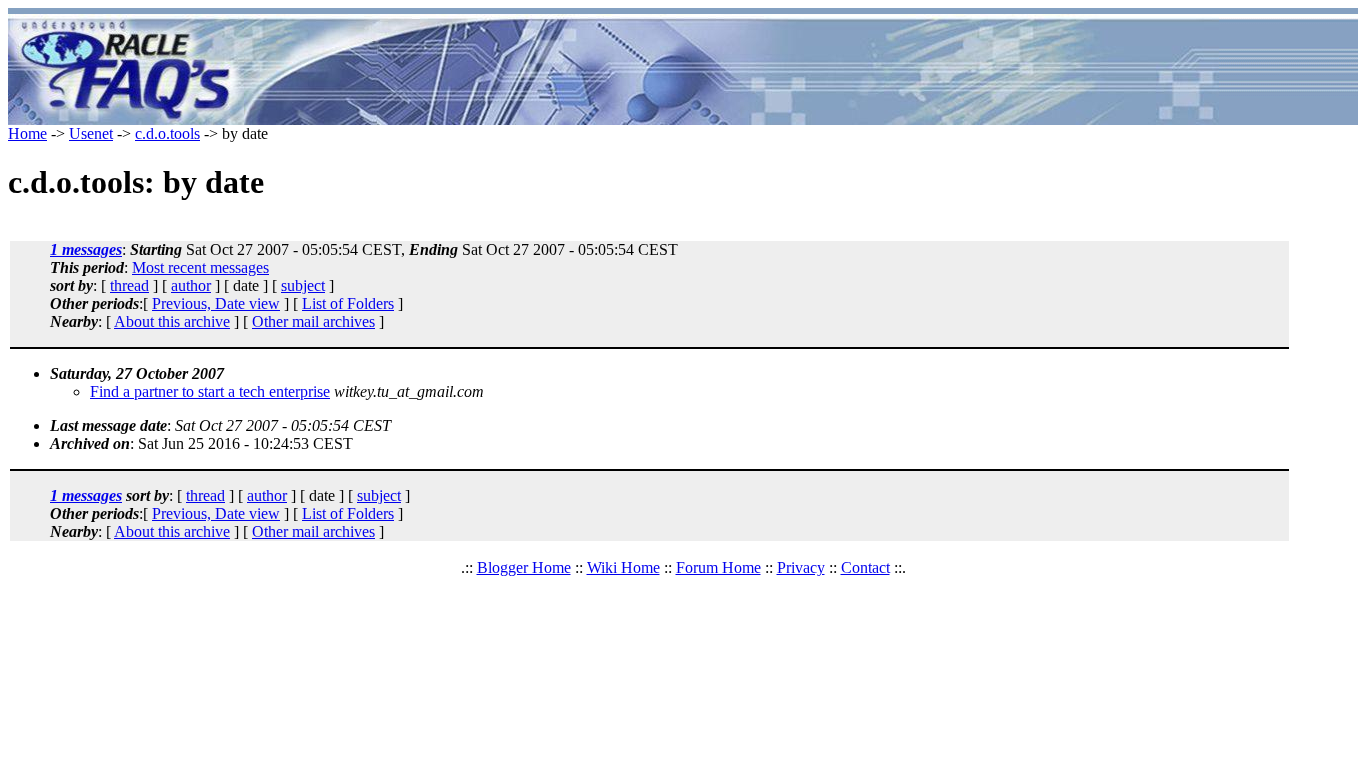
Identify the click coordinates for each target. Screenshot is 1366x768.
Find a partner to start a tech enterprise (210, 391)
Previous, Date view (216, 303)
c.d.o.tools (167, 133)
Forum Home (718, 567)
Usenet (91, 133)
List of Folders (348, 303)
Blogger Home (524, 567)
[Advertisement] (801, 70)
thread (129, 285)
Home (27, 133)
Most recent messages (200, 267)
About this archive (172, 321)
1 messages (86, 249)
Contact (865, 567)
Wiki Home (623, 567)
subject (303, 285)
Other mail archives (313, 321)
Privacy (801, 567)
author (191, 285)
